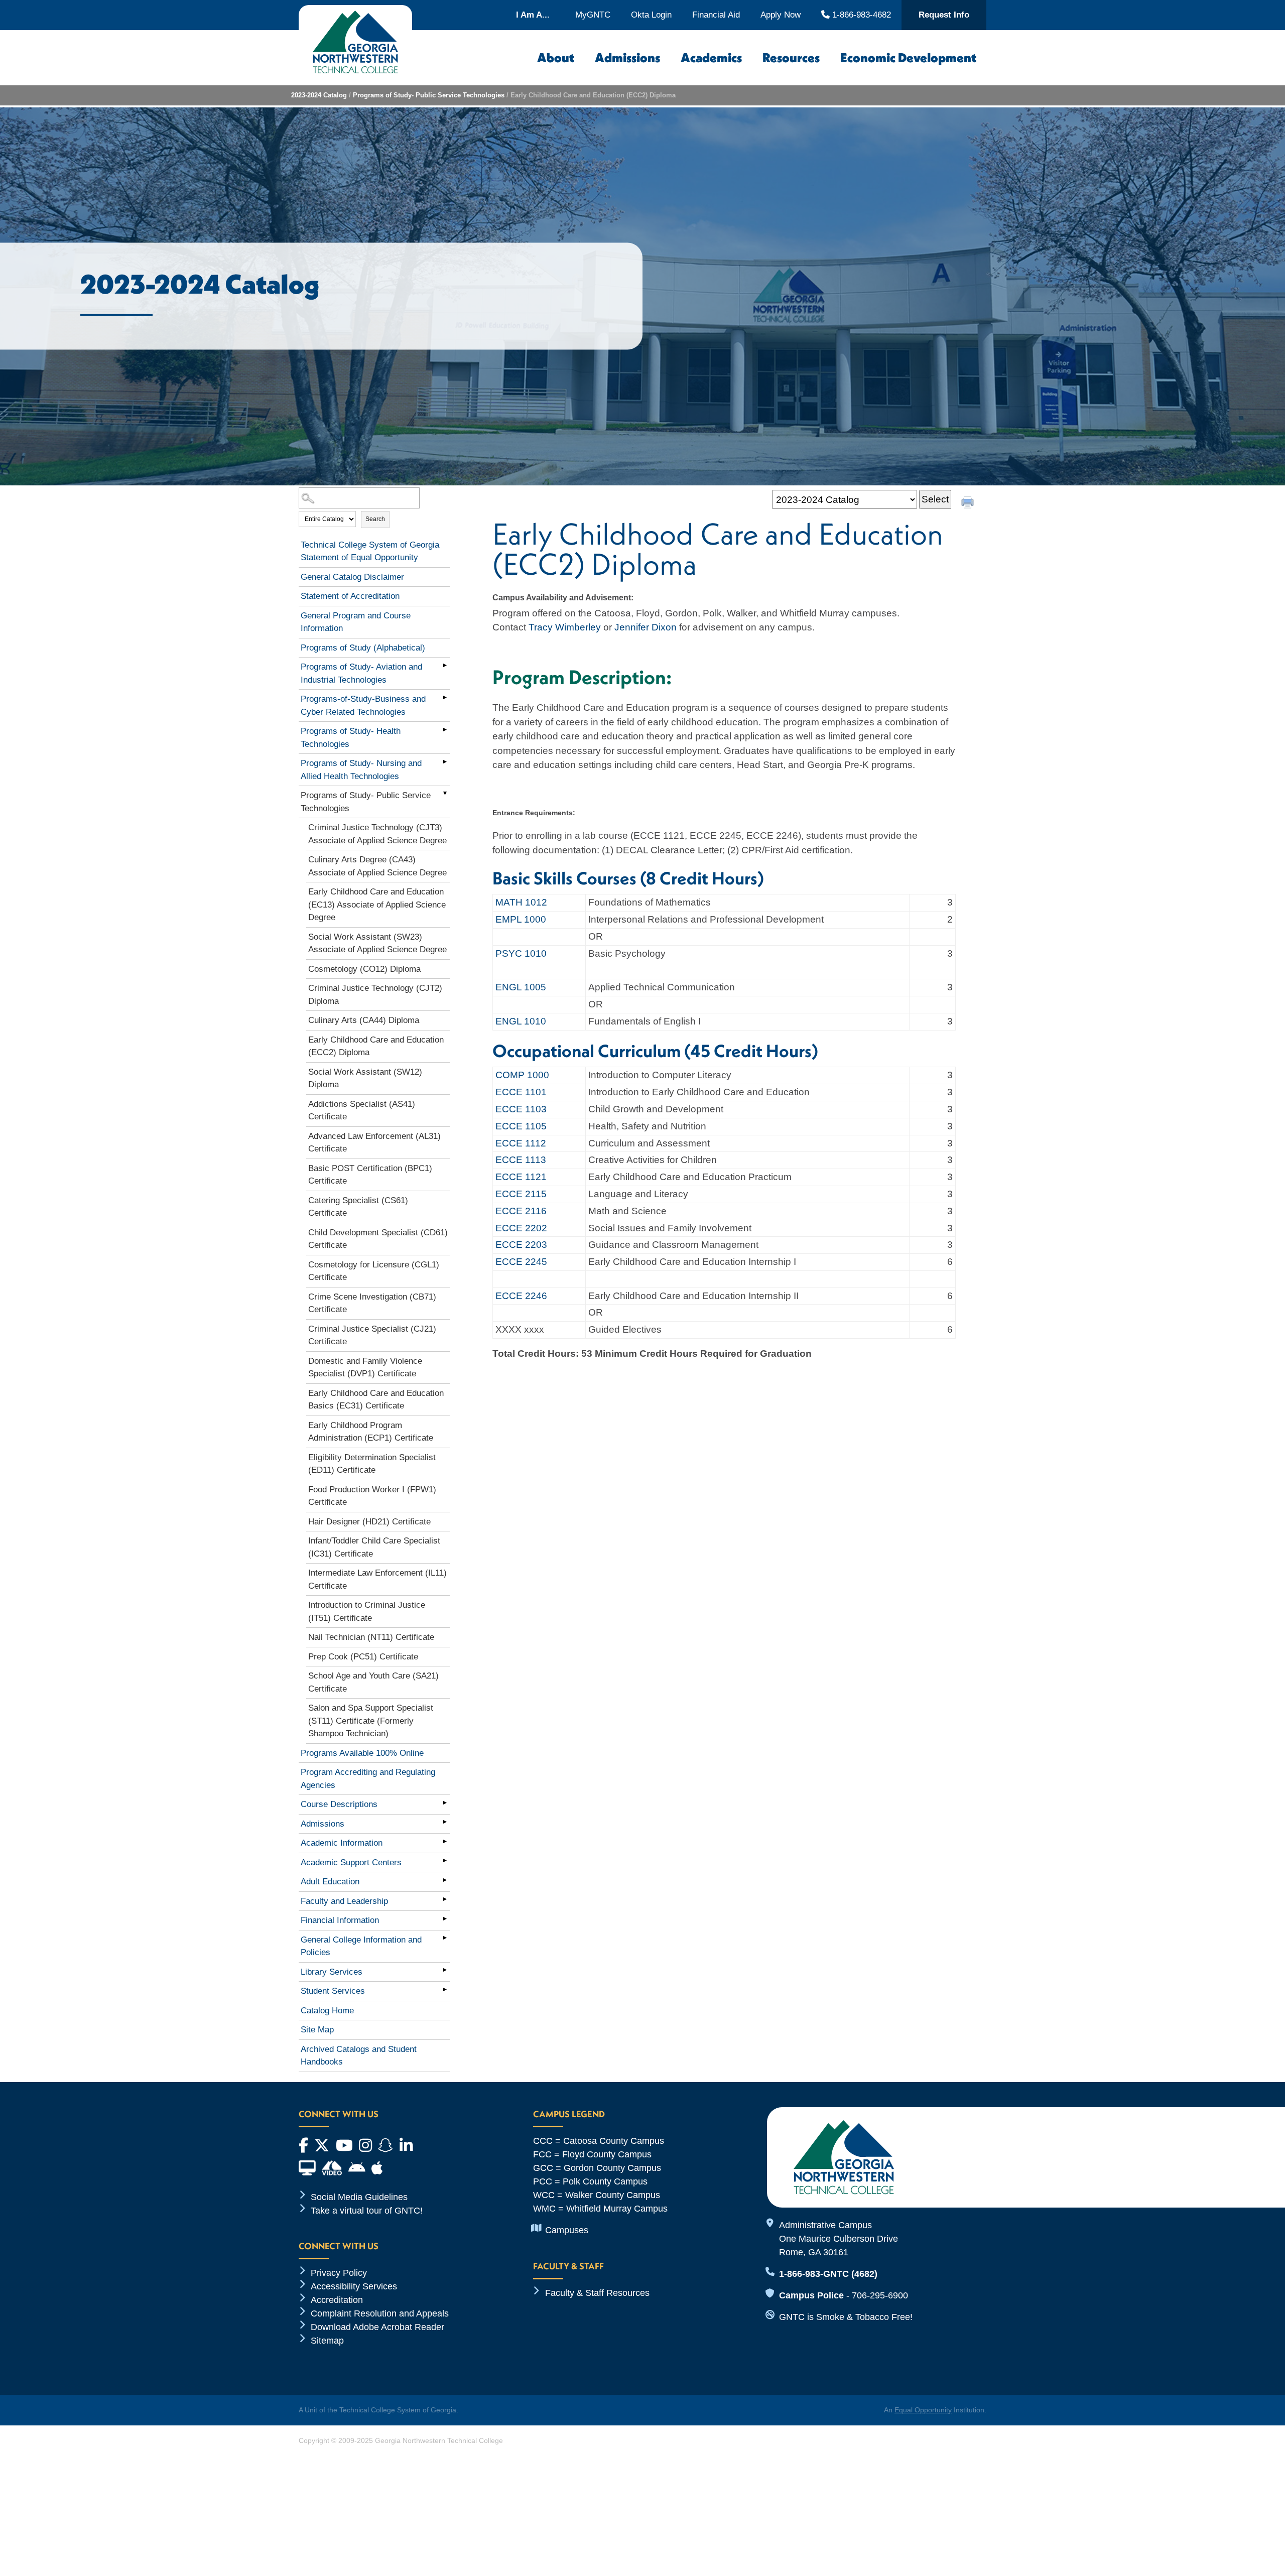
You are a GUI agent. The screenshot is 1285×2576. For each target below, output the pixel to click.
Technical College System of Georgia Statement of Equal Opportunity (370, 551)
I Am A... (533, 15)
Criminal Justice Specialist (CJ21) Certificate (372, 1335)
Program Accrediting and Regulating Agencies (368, 1779)
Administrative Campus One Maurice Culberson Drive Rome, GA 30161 (839, 2239)
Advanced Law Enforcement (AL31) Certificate (374, 1143)
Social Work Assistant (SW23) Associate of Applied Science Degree (377, 943)
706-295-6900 (880, 2295)
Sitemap (327, 2341)
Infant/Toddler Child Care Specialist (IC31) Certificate (374, 1547)
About (556, 58)
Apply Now (781, 15)
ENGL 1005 (521, 987)
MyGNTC (593, 15)
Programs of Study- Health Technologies (351, 738)
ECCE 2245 (521, 1262)
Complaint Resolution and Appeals (380, 2313)
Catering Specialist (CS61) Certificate (358, 1207)
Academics (711, 58)
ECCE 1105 (521, 1126)
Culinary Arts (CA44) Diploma (364, 1020)
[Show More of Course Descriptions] (445, 1802)
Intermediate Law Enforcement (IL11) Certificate (377, 1579)
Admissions (627, 58)
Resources (791, 58)
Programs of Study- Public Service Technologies (429, 95)
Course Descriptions (339, 1804)
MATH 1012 (521, 902)
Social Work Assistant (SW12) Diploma (365, 1078)
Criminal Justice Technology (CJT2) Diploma (375, 995)
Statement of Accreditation (350, 596)
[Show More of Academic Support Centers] (445, 1861)
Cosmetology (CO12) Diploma (364, 969)
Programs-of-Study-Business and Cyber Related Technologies (363, 705)
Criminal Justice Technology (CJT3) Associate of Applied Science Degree (377, 834)
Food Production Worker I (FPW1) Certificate (372, 1496)
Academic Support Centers (351, 1862)
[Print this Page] (969, 503)
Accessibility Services (354, 2286)
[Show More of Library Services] (445, 1970)
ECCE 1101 (521, 1092)
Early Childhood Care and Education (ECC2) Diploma (376, 1046)
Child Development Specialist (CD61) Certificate (378, 1239)
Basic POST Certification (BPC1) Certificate (370, 1175)
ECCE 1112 (521, 1143)
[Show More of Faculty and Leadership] (445, 1899)
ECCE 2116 (521, 1211)
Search (375, 519)
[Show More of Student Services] (445, 1989)
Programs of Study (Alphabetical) (363, 648)
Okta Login (651, 15)
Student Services (333, 1991)
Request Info (944, 15)
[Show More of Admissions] (445, 1822)
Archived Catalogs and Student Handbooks (359, 2056)
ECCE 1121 (521, 1177)
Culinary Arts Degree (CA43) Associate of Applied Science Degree (377, 866)
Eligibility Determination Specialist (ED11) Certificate (372, 1464)
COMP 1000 (522, 1075)
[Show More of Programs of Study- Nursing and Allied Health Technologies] (445, 761)
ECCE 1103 (521, 1109)
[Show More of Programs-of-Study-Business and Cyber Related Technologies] (445, 697)
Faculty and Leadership (344, 1901)
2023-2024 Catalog (319, 95)
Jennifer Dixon (646, 627)
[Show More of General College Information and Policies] (445, 1938)
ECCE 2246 (521, 1296)
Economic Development (908, 58)
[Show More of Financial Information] (445, 1918)
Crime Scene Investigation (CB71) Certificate (372, 1303)
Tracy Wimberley (565, 627)
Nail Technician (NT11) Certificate (371, 1637)
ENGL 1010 (521, 1021)
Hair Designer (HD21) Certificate (369, 1522)
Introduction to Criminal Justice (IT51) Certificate (367, 1612)
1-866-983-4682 (860, 15)
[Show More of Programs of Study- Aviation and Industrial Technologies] (445, 665)
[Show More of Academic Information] (445, 1841)
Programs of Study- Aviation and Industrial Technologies (361, 673)
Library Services (332, 1972)
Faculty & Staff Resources (597, 2293)
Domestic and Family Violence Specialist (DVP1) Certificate (365, 1368)
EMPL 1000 (521, 919)
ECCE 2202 (521, 1228)
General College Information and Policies (361, 1946)
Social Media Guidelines (359, 2197)
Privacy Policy (339, 2273)
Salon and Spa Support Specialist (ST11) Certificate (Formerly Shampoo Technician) (371, 1721)
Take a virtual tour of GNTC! (367, 2211)
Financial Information (340, 1920)
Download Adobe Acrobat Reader (377, 2327)
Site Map (317, 2030)
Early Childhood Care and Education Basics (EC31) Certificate (376, 1400)
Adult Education (330, 1882)
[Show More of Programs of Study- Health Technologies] (445, 729)
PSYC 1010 (521, 953)
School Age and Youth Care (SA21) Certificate (373, 1682)
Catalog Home (327, 2011)
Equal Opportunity (923, 2410)
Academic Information (342, 1843)
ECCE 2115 (521, 1194)
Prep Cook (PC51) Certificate (363, 1657)
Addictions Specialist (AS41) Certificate (362, 1111)
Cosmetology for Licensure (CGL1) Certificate (374, 1271)
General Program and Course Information (356, 622)
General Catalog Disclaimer (352, 577)
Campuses (567, 2230)
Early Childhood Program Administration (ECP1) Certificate (371, 1432)
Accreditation (337, 2300)
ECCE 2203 (521, 1245)
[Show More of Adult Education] (445, 1880)
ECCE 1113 (521, 1160)
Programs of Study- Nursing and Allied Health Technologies (361, 770)
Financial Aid (716, 15)
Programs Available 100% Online (362, 1753)
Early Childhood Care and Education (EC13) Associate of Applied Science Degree (377, 905)
